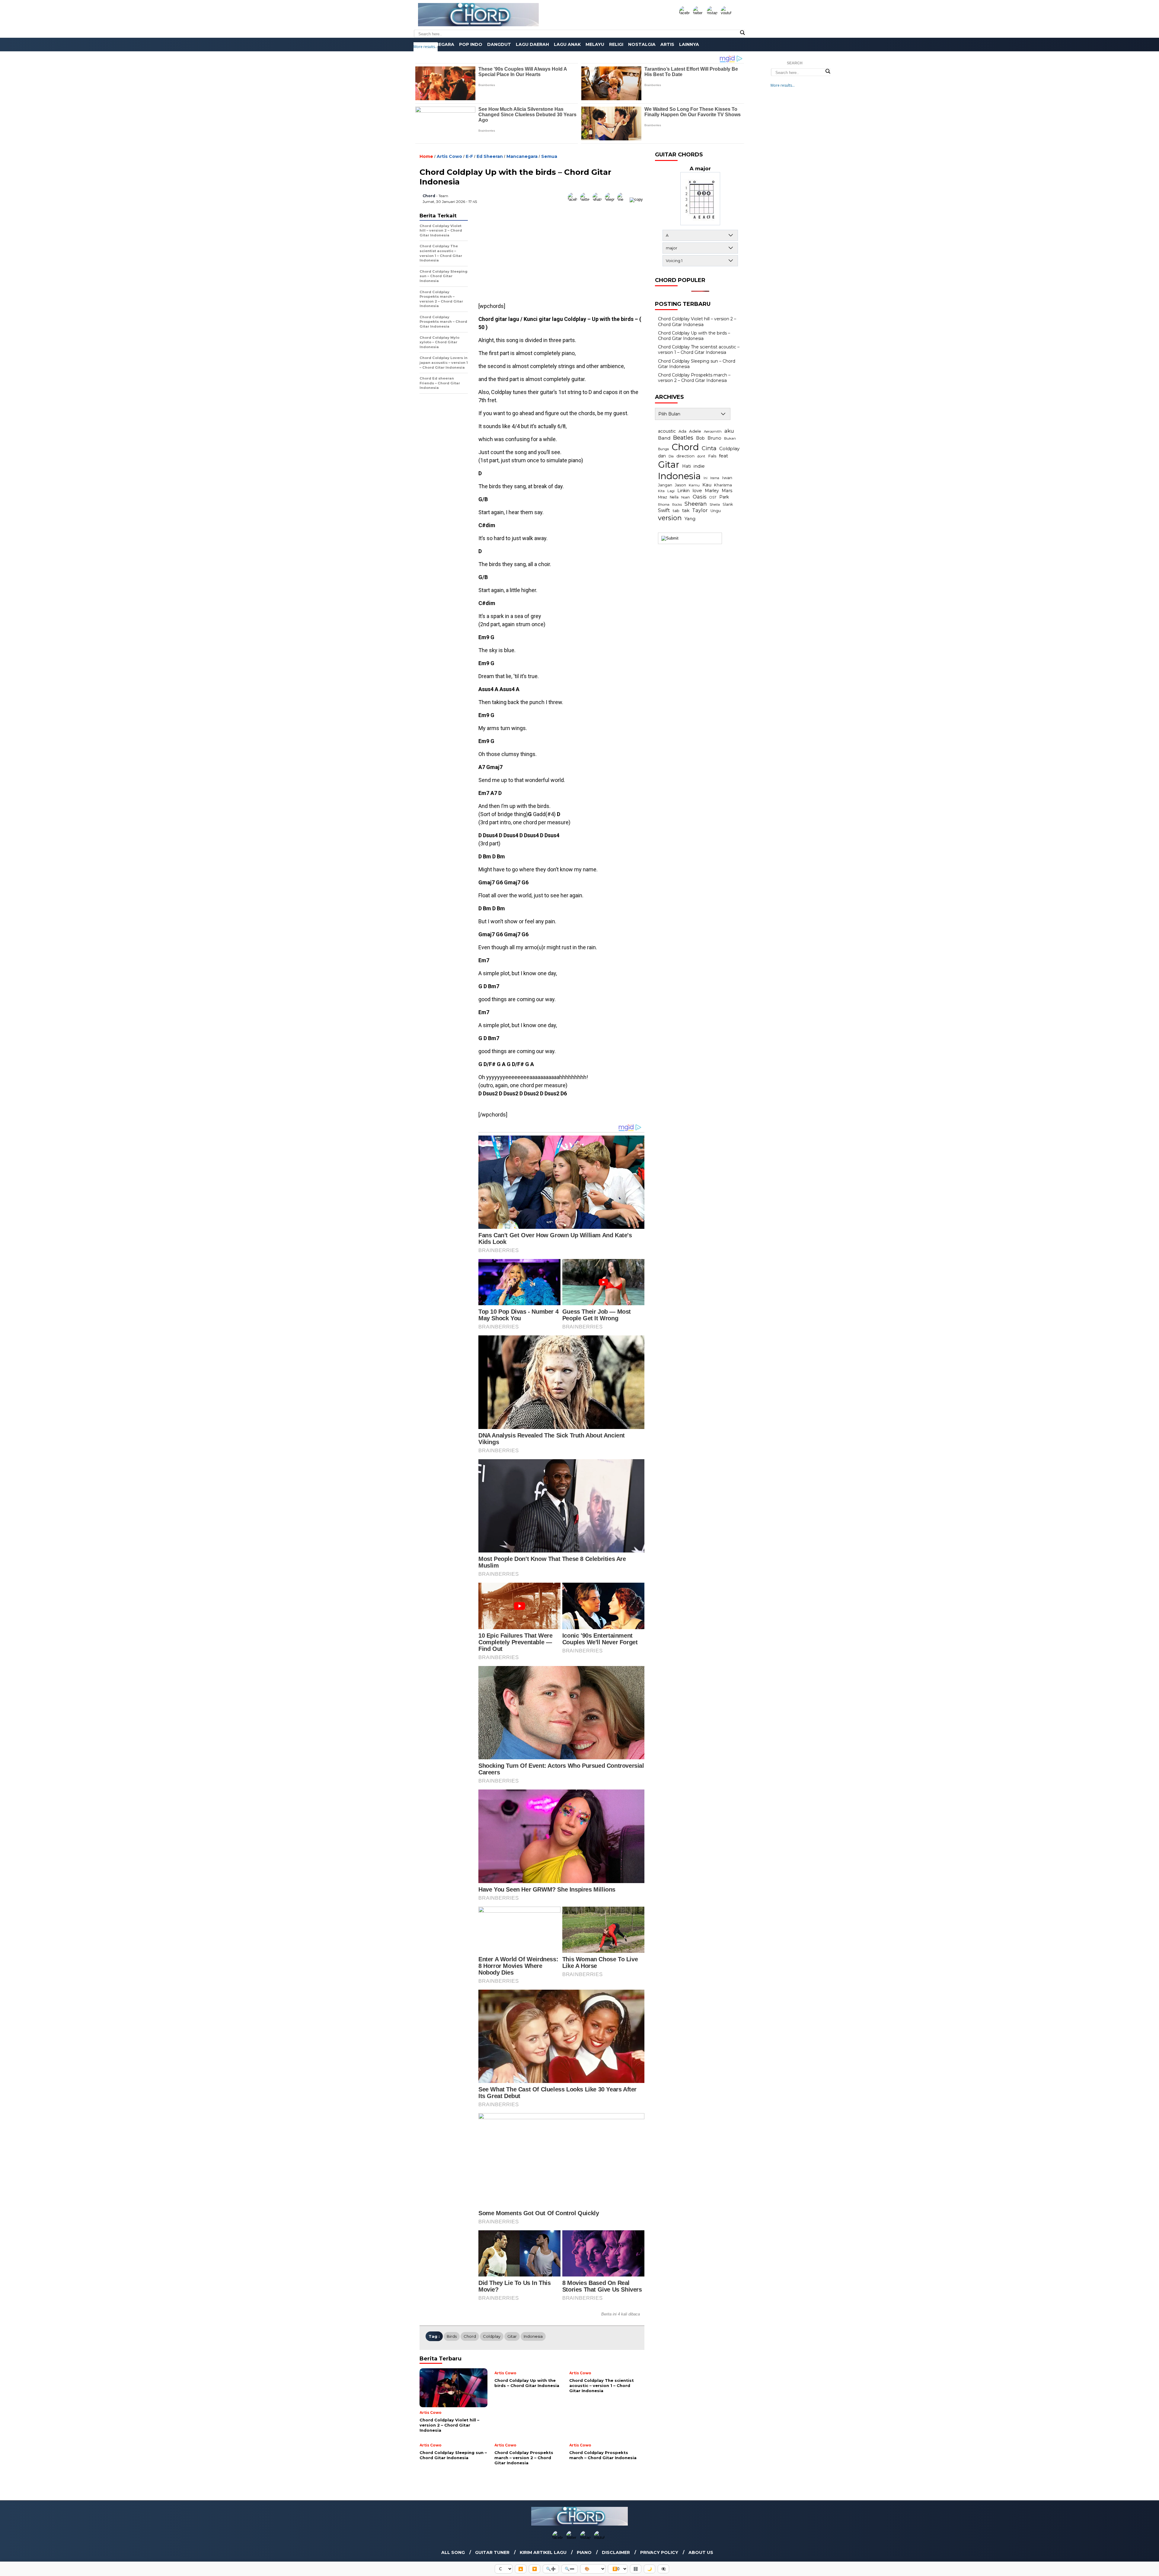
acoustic (667, 431)
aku (729, 431)
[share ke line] (623, 199)
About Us (701, 2552)
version (670, 518)
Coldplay (492, 2336)
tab (676, 511)
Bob (700, 438)
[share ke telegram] (611, 199)
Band (664, 438)
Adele (695, 431)
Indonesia (533, 2336)
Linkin (683, 491)
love (697, 491)
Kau (707, 485)
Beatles (683, 438)
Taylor (700, 510)
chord (429, 196)
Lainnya (689, 44)
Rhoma (664, 505)
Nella (674, 497)
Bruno (714, 438)
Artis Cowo (449, 156)
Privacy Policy (659, 2552)
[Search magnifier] (742, 33)
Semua (549, 156)
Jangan (665, 485)
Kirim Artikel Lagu (543, 2552)
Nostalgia (642, 44)
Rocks (677, 505)
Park (724, 497)
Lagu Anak (567, 44)
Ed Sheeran (490, 156)
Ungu (716, 511)
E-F (469, 156)
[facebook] (685, 13)
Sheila (715, 505)
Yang (690, 519)
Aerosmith (713, 431)
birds (452, 2336)
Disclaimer (616, 2552)
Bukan (730, 438)
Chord (470, 2336)
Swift (664, 510)
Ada (682, 431)
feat (723, 456)
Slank (728, 504)
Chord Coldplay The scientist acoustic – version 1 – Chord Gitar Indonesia (699, 350)
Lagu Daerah (532, 44)
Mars (727, 491)
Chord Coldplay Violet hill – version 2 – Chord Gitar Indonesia (697, 322)
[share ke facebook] (574, 199)
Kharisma (723, 485)
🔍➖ (570, 2569)
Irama (715, 478)
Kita (661, 491)
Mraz (663, 497)
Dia (671, 456)
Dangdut (499, 44)
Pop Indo (471, 44)
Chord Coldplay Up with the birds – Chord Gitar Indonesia (694, 336)
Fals (712, 456)
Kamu (694, 485)
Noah (686, 497)
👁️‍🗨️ (663, 2569)
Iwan (727, 478)
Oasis (700, 497)
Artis (667, 44)
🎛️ (636, 2569)
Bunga (663, 449)
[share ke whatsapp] (599, 199)
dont (701, 456)
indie (699, 466)
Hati (686, 466)
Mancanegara (436, 44)
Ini (706, 478)
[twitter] (699, 13)
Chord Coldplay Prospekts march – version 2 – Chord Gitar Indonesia (694, 378)
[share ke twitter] (586, 199)
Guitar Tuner (492, 2552)
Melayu (595, 44)
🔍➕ (551, 2569)
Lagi (671, 491)
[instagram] (713, 13)
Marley (712, 491)
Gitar (512, 2336)
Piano (584, 2552)
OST (713, 497)
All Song (453, 2552)
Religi (616, 44)
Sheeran (696, 504)
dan (662, 456)
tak (686, 510)
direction (685, 456)
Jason (680, 485)
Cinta (709, 448)
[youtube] (727, 13)
